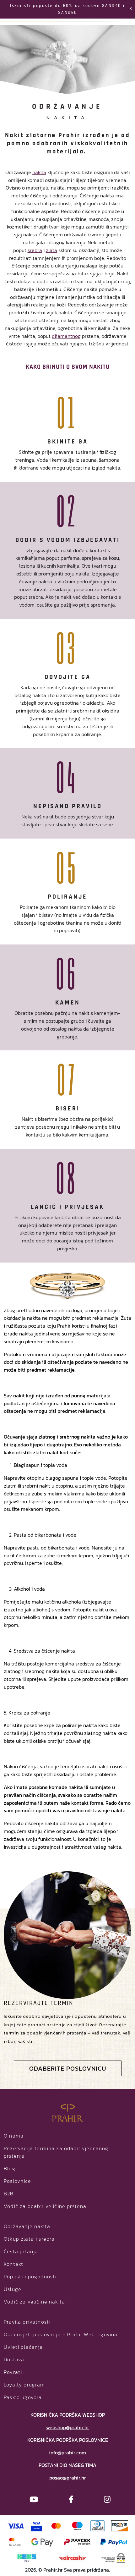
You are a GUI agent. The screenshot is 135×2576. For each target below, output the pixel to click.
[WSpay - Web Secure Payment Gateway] (113, 2557)
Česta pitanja (21, 2251)
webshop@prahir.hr (68, 2427)
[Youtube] (34, 2499)
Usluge (13, 2289)
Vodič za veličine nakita (34, 2302)
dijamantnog (66, 336)
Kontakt (13, 2264)
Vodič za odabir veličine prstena (45, 2206)
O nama (14, 2136)
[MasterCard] (56, 2525)
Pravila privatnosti (27, 2322)
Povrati (13, 2372)
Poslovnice (17, 2181)
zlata (51, 250)
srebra (35, 250)
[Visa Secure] (37, 2525)
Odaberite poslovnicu (68, 2068)
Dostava (14, 2359)
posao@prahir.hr (68, 2478)
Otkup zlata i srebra (29, 2239)
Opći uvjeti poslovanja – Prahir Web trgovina (61, 2334)
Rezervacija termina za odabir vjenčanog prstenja (56, 2152)
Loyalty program (24, 2385)
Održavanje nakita (27, 2226)
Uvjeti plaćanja (23, 2347)
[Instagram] (107, 2499)
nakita (39, 172)
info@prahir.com (67, 2452)
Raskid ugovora (23, 2397)
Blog (10, 2168)
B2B (9, 2193)
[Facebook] (71, 2499)
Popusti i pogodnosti (30, 2276)
